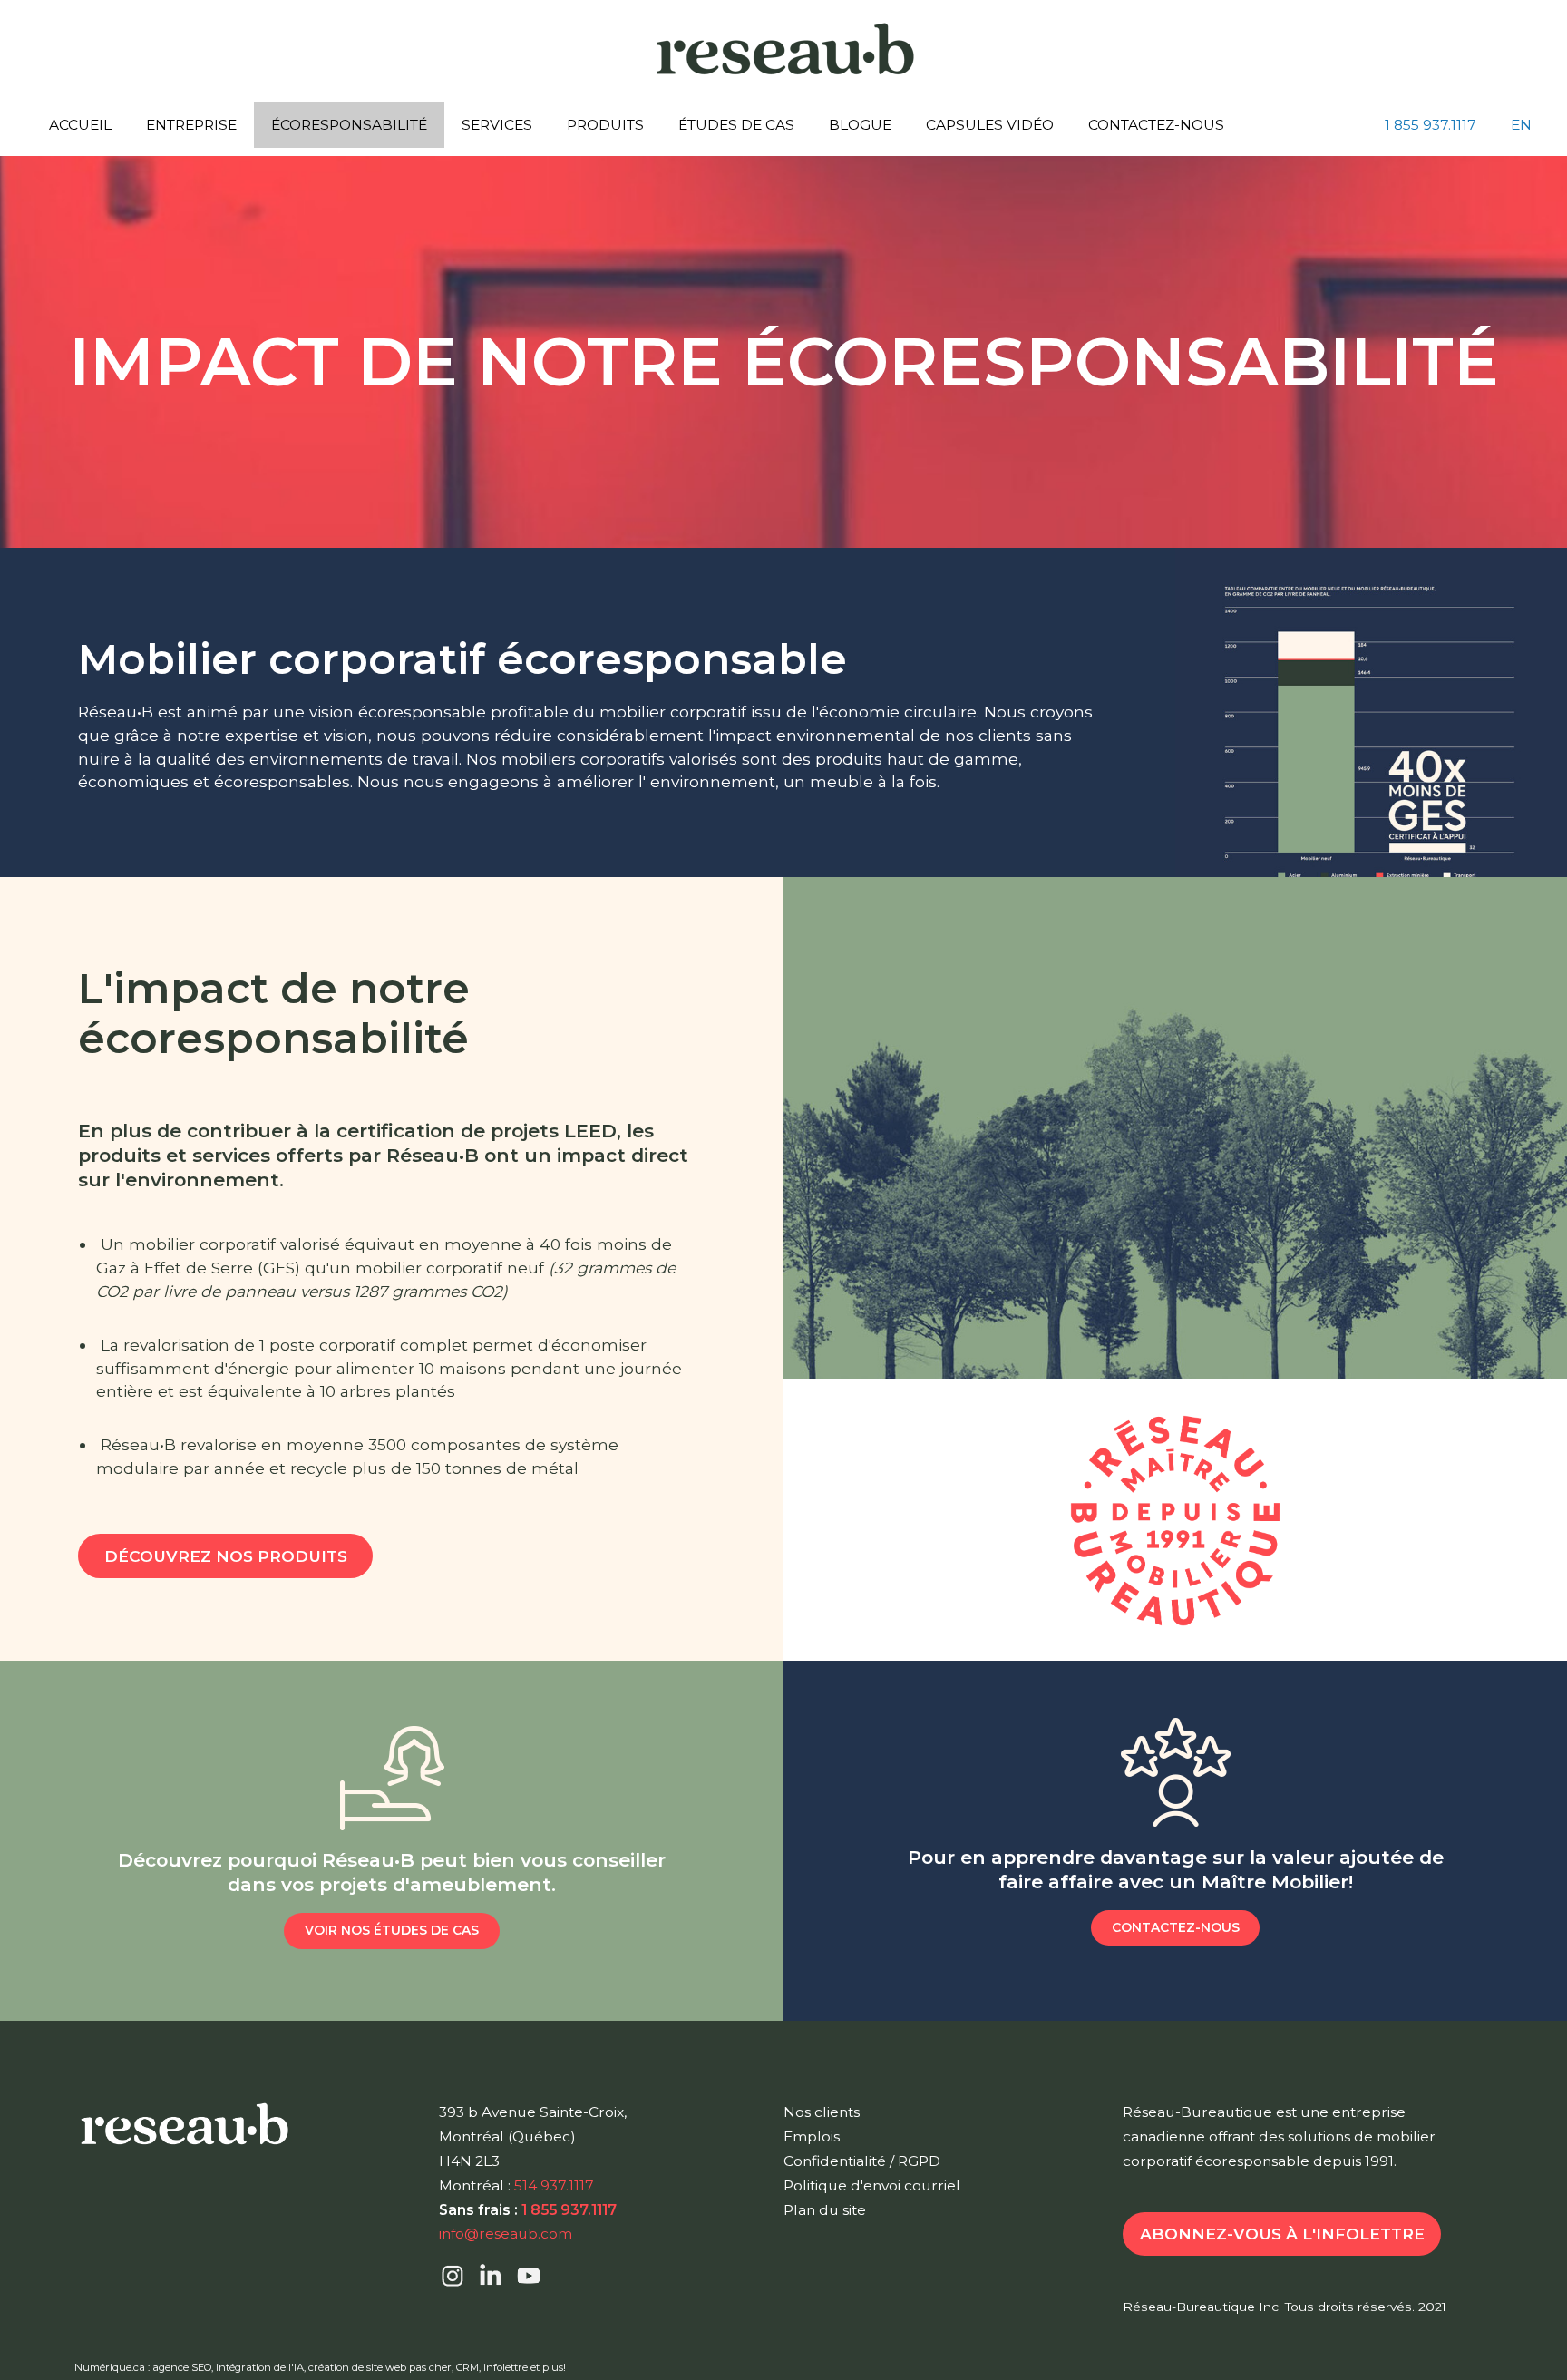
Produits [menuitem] (605, 125)
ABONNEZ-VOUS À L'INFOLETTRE (1282, 2234)
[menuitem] (1431, 125)
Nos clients (822, 2112)
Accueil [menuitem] (80, 125)
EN (1521, 125)
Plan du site (825, 2210)
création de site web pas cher (380, 2367)
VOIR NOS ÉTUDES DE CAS (392, 1930)
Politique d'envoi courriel (872, 2185)
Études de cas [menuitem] (736, 125)
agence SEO (182, 2367)
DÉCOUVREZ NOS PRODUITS (226, 1556)
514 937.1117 (554, 2185)
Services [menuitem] (497, 125)
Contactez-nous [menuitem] (1156, 125)
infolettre (506, 2367)
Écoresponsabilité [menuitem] (349, 125)
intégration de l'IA (260, 2367)
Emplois (812, 2136)
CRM (467, 2367)
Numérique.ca (110, 2367)
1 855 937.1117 (1431, 125)
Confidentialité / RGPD (862, 2161)
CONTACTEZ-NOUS (1176, 1927)
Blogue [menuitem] (860, 125)
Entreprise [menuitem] (191, 125)
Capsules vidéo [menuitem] (990, 125)
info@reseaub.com (506, 2234)
